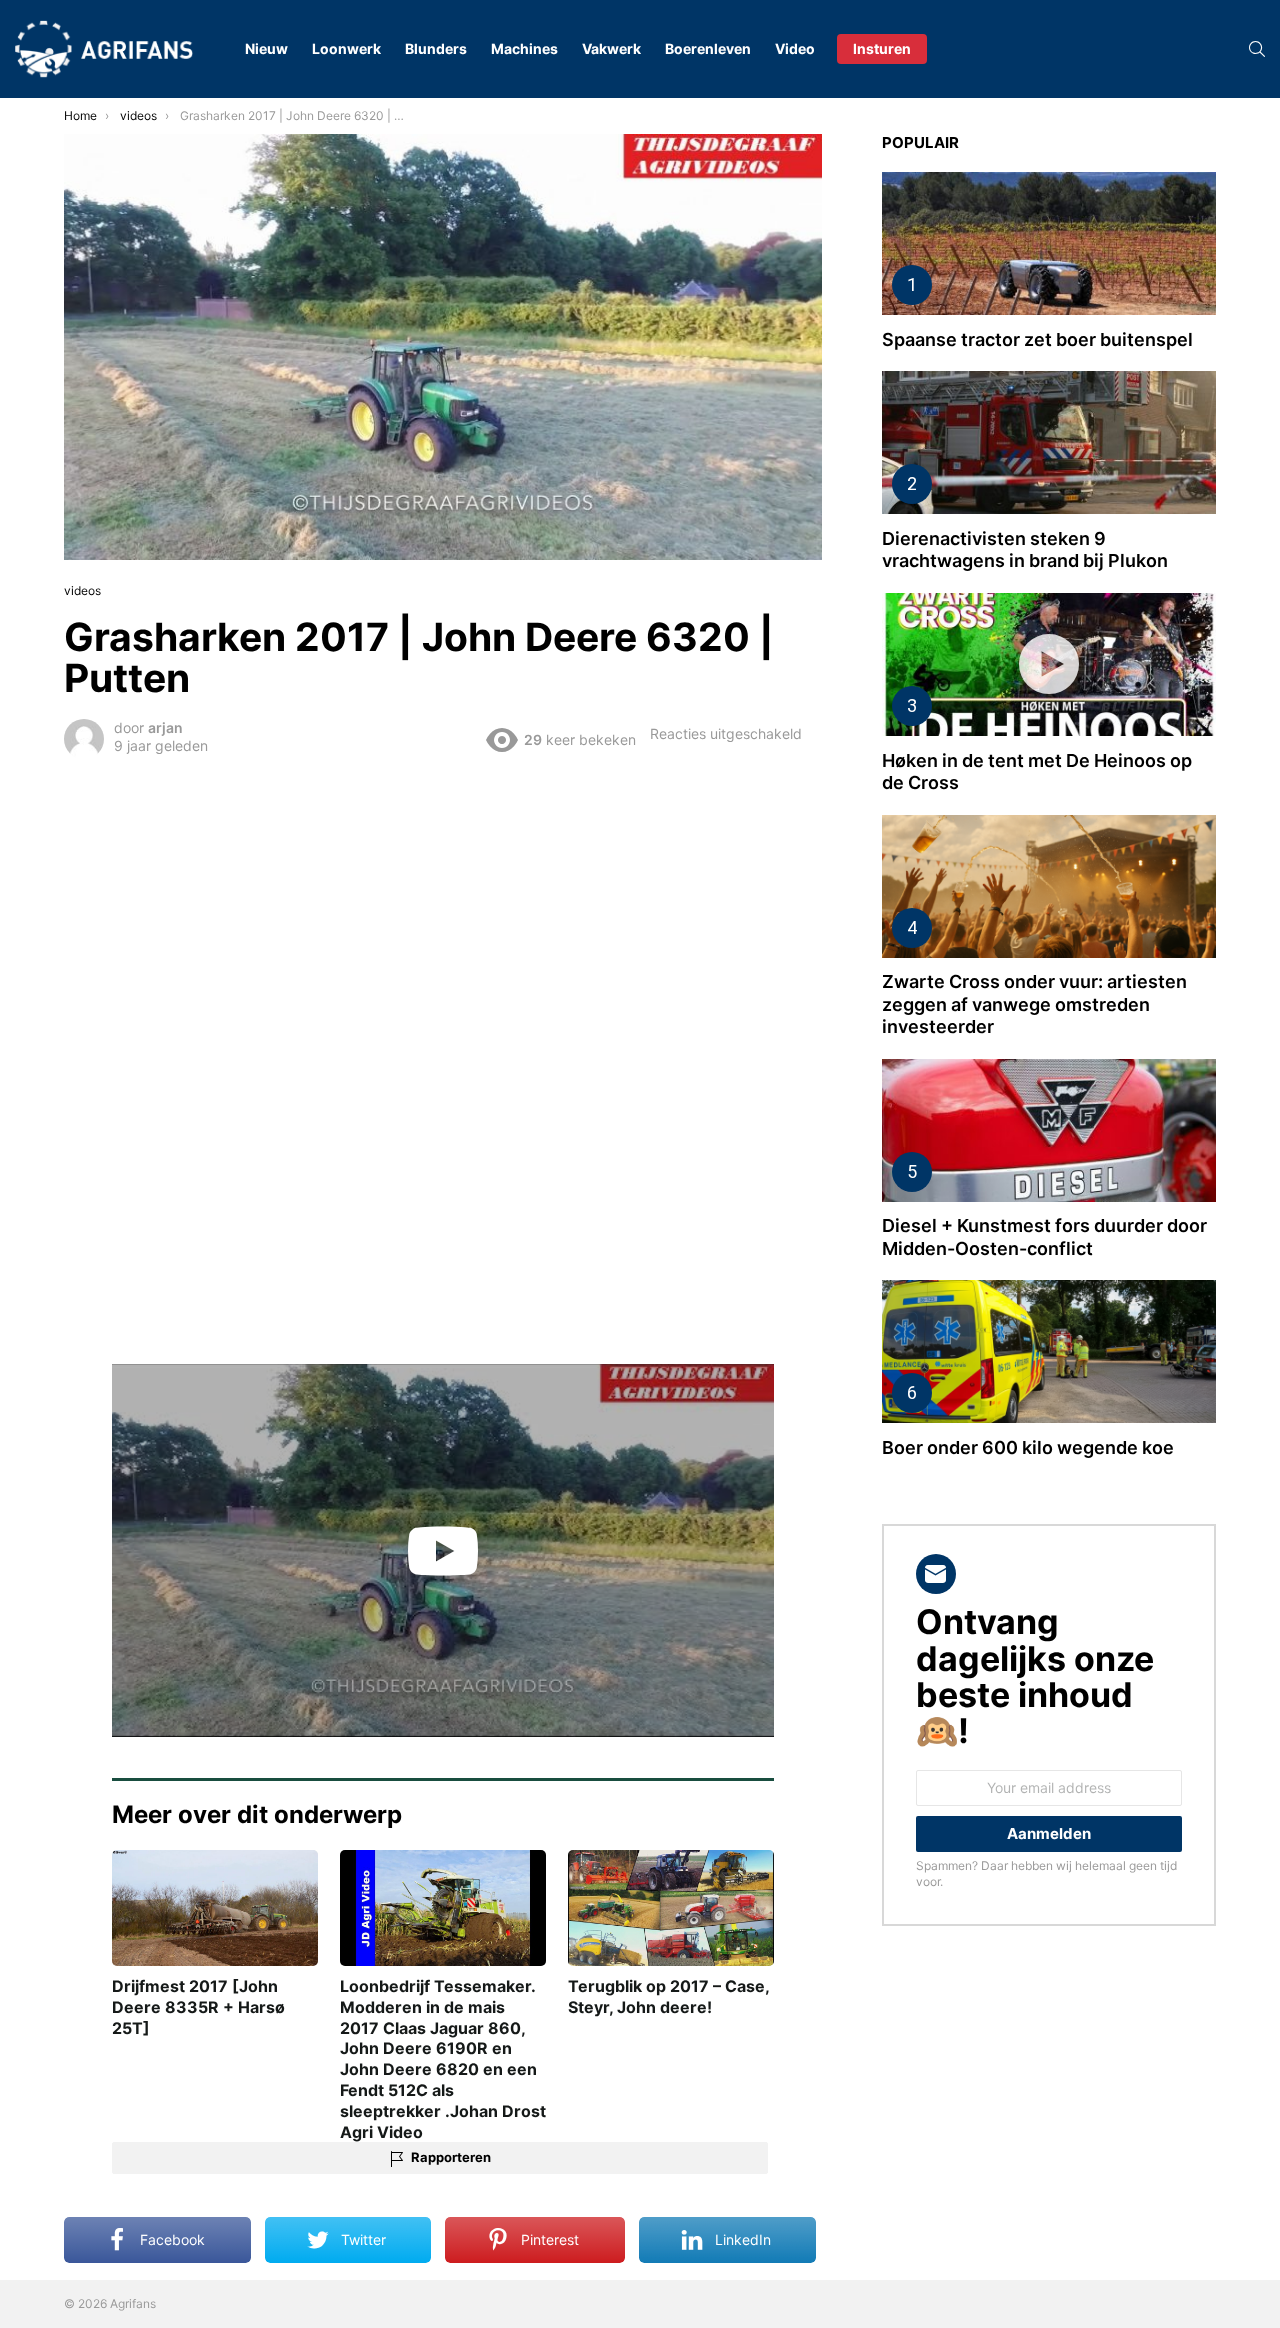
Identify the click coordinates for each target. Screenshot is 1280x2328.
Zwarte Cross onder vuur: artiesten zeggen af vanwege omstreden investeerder (1034, 1004)
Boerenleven (708, 48)
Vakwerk (611, 48)
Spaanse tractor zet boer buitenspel (1037, 339)
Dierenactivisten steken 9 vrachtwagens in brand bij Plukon (1025, 550)
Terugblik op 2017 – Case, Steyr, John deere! (668, 1996)
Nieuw (266, 48)
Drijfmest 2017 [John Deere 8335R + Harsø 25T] (198, 2007)
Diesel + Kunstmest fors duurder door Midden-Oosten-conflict (1044, 1237)
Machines (524, 48)
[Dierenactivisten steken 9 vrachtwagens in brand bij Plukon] (1049, 442)
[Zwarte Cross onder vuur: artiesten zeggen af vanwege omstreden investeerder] (1049, 886)
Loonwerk (346, 48)
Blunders (436, 48)
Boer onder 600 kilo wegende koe (1028, 1447)
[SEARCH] (1257, 49)
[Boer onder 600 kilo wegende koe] (1049, 1351)
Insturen (882, 48)
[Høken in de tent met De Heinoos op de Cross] (1049, 664)
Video (795, 48)
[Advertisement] (443, 913)
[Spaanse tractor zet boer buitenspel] (1049, 243)
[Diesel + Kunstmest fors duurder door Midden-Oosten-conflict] (1049, 1130)
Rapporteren (451, 2157)
